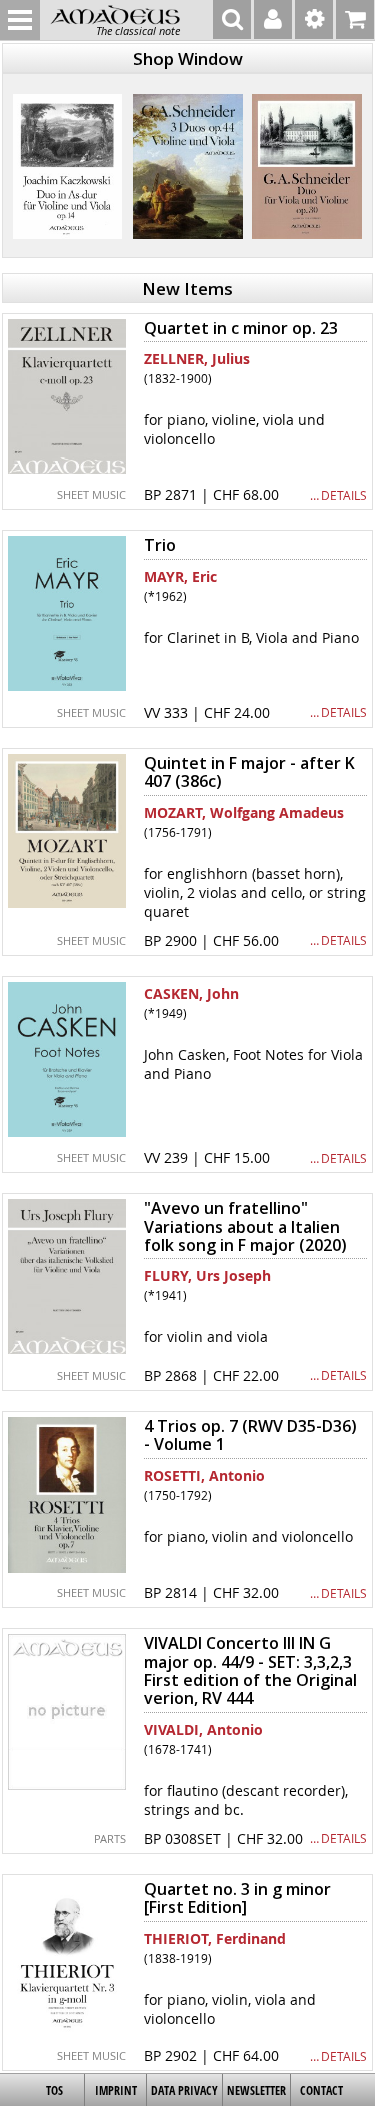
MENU (20, 20)
